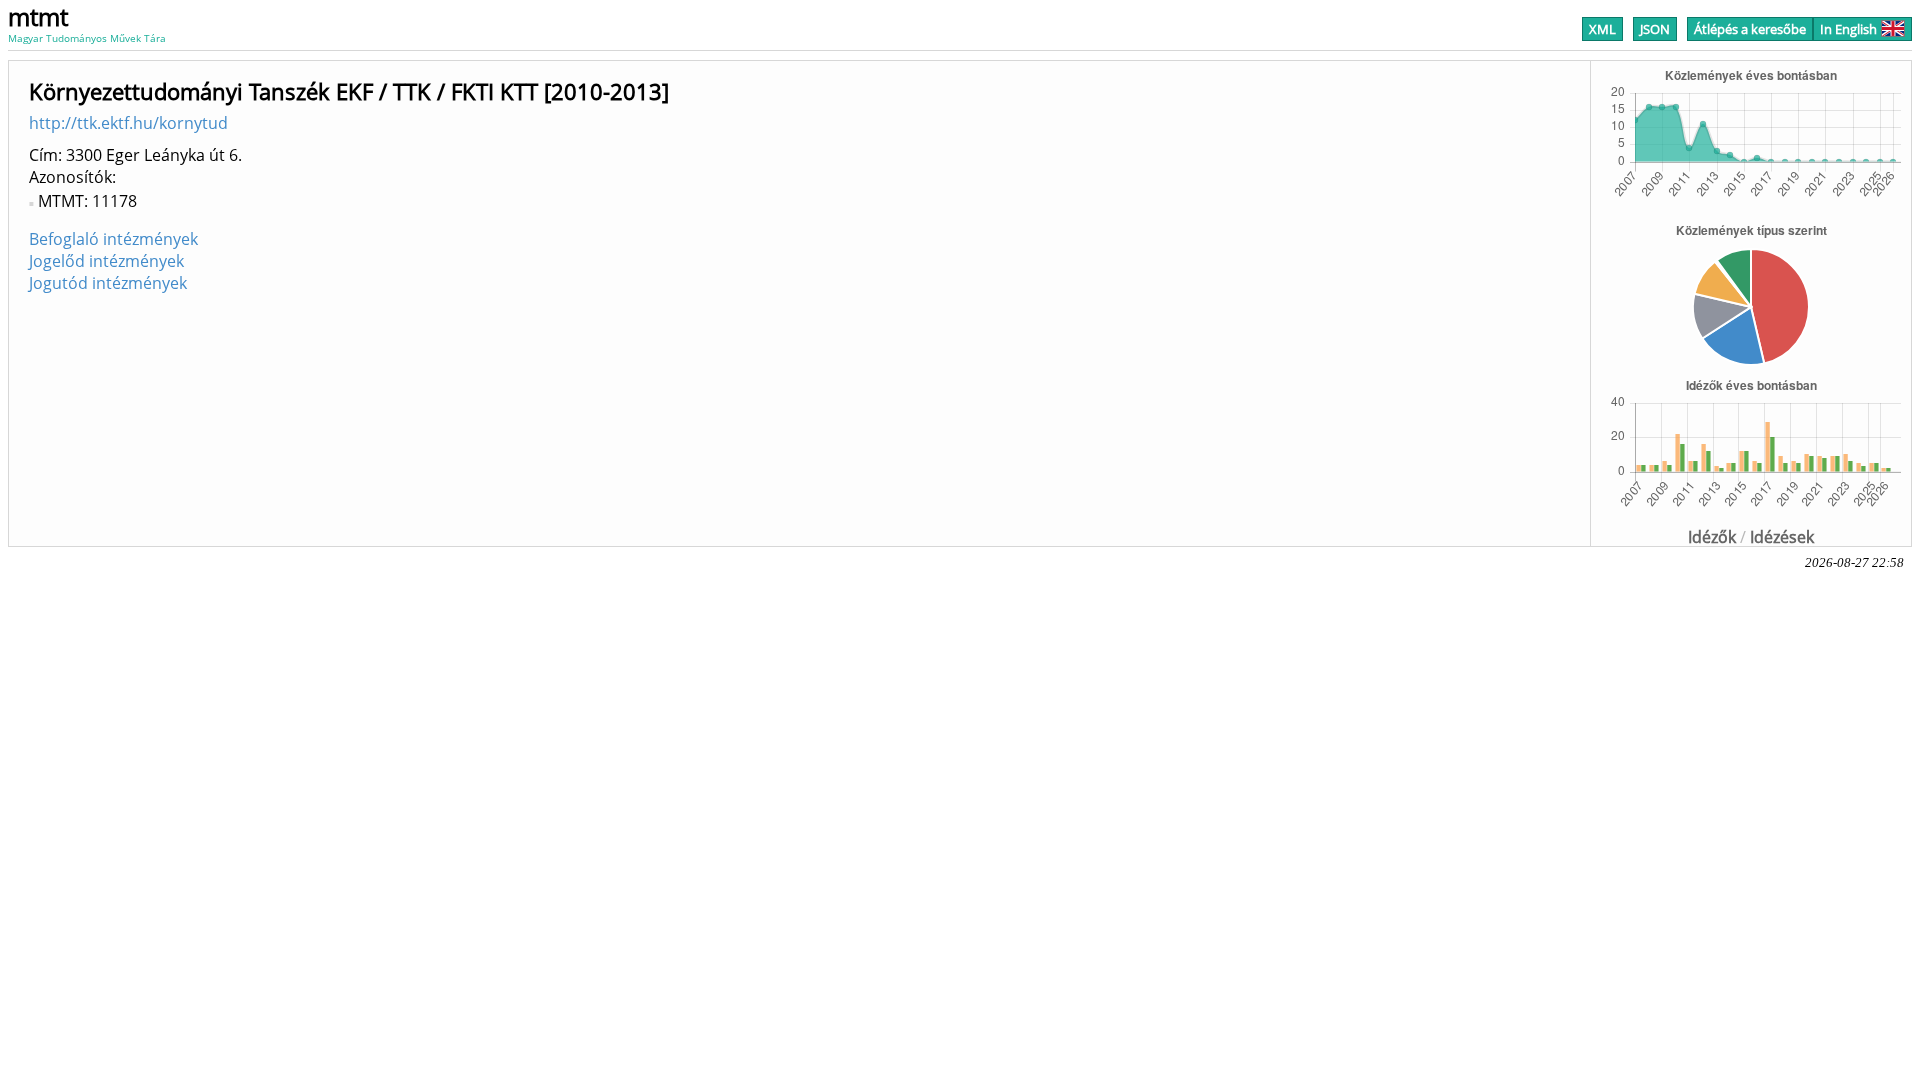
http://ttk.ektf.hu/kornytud (128, 123)
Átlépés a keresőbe (1750, 29)
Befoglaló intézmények (113, 239)
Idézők (1712, 537)
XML (1602, 29)
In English (1848, 29)
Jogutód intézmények (108, 283)
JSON (1655, 29)
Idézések (1782, 537)
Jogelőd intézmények (106, 261)
